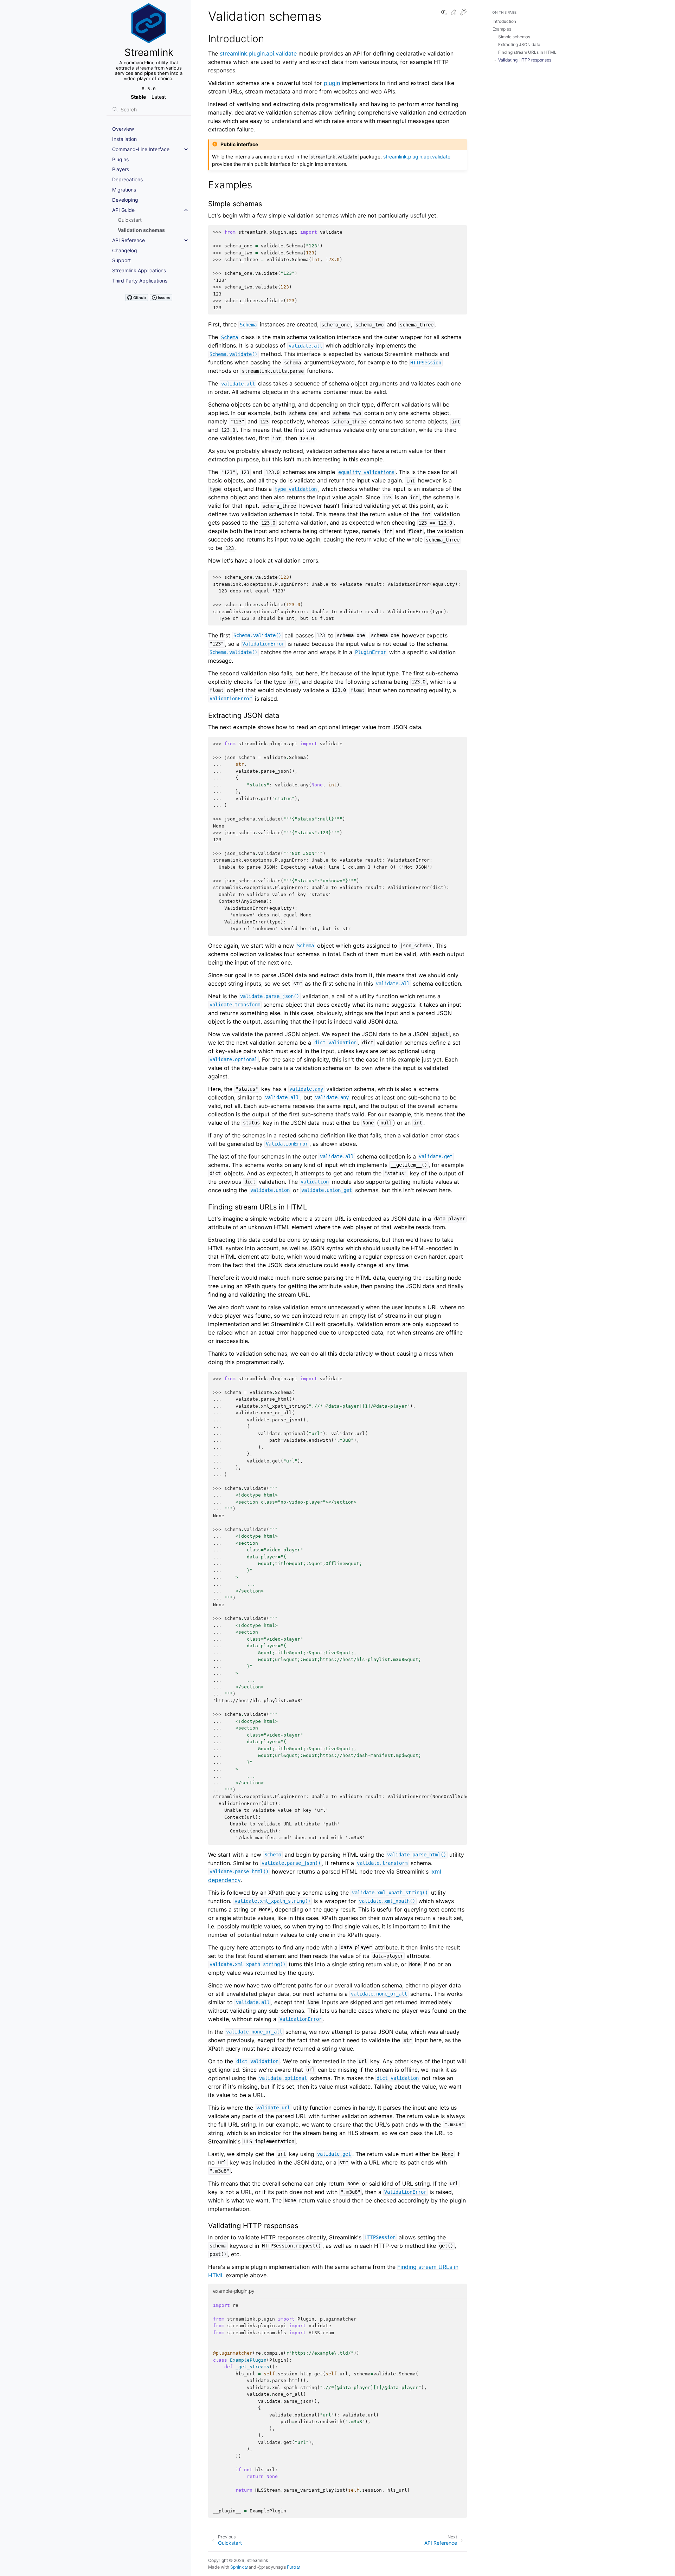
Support (121, 260)
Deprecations (127, 179)
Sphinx (237, 2567)
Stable (138, 97)
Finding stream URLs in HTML (527, 52)
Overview (123, 129)
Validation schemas (141, 230)
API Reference (128, 240)
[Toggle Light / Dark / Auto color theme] (463, 12)
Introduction (504, 21)
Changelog (125, 250)
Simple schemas (514, 37)
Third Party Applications (140, 281)
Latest (159, 97)
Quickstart (130, 220)
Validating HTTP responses (525, 60)
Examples (502, 29)
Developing (125, 200)
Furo (291, 2567)
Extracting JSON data (519, 44)
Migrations (124, 190)
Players (121, 169)
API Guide (123, 210)
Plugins (120, 159)
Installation (124, 139)
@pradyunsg (270, 2567)
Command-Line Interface (141, 149)
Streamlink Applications (139, 270)
